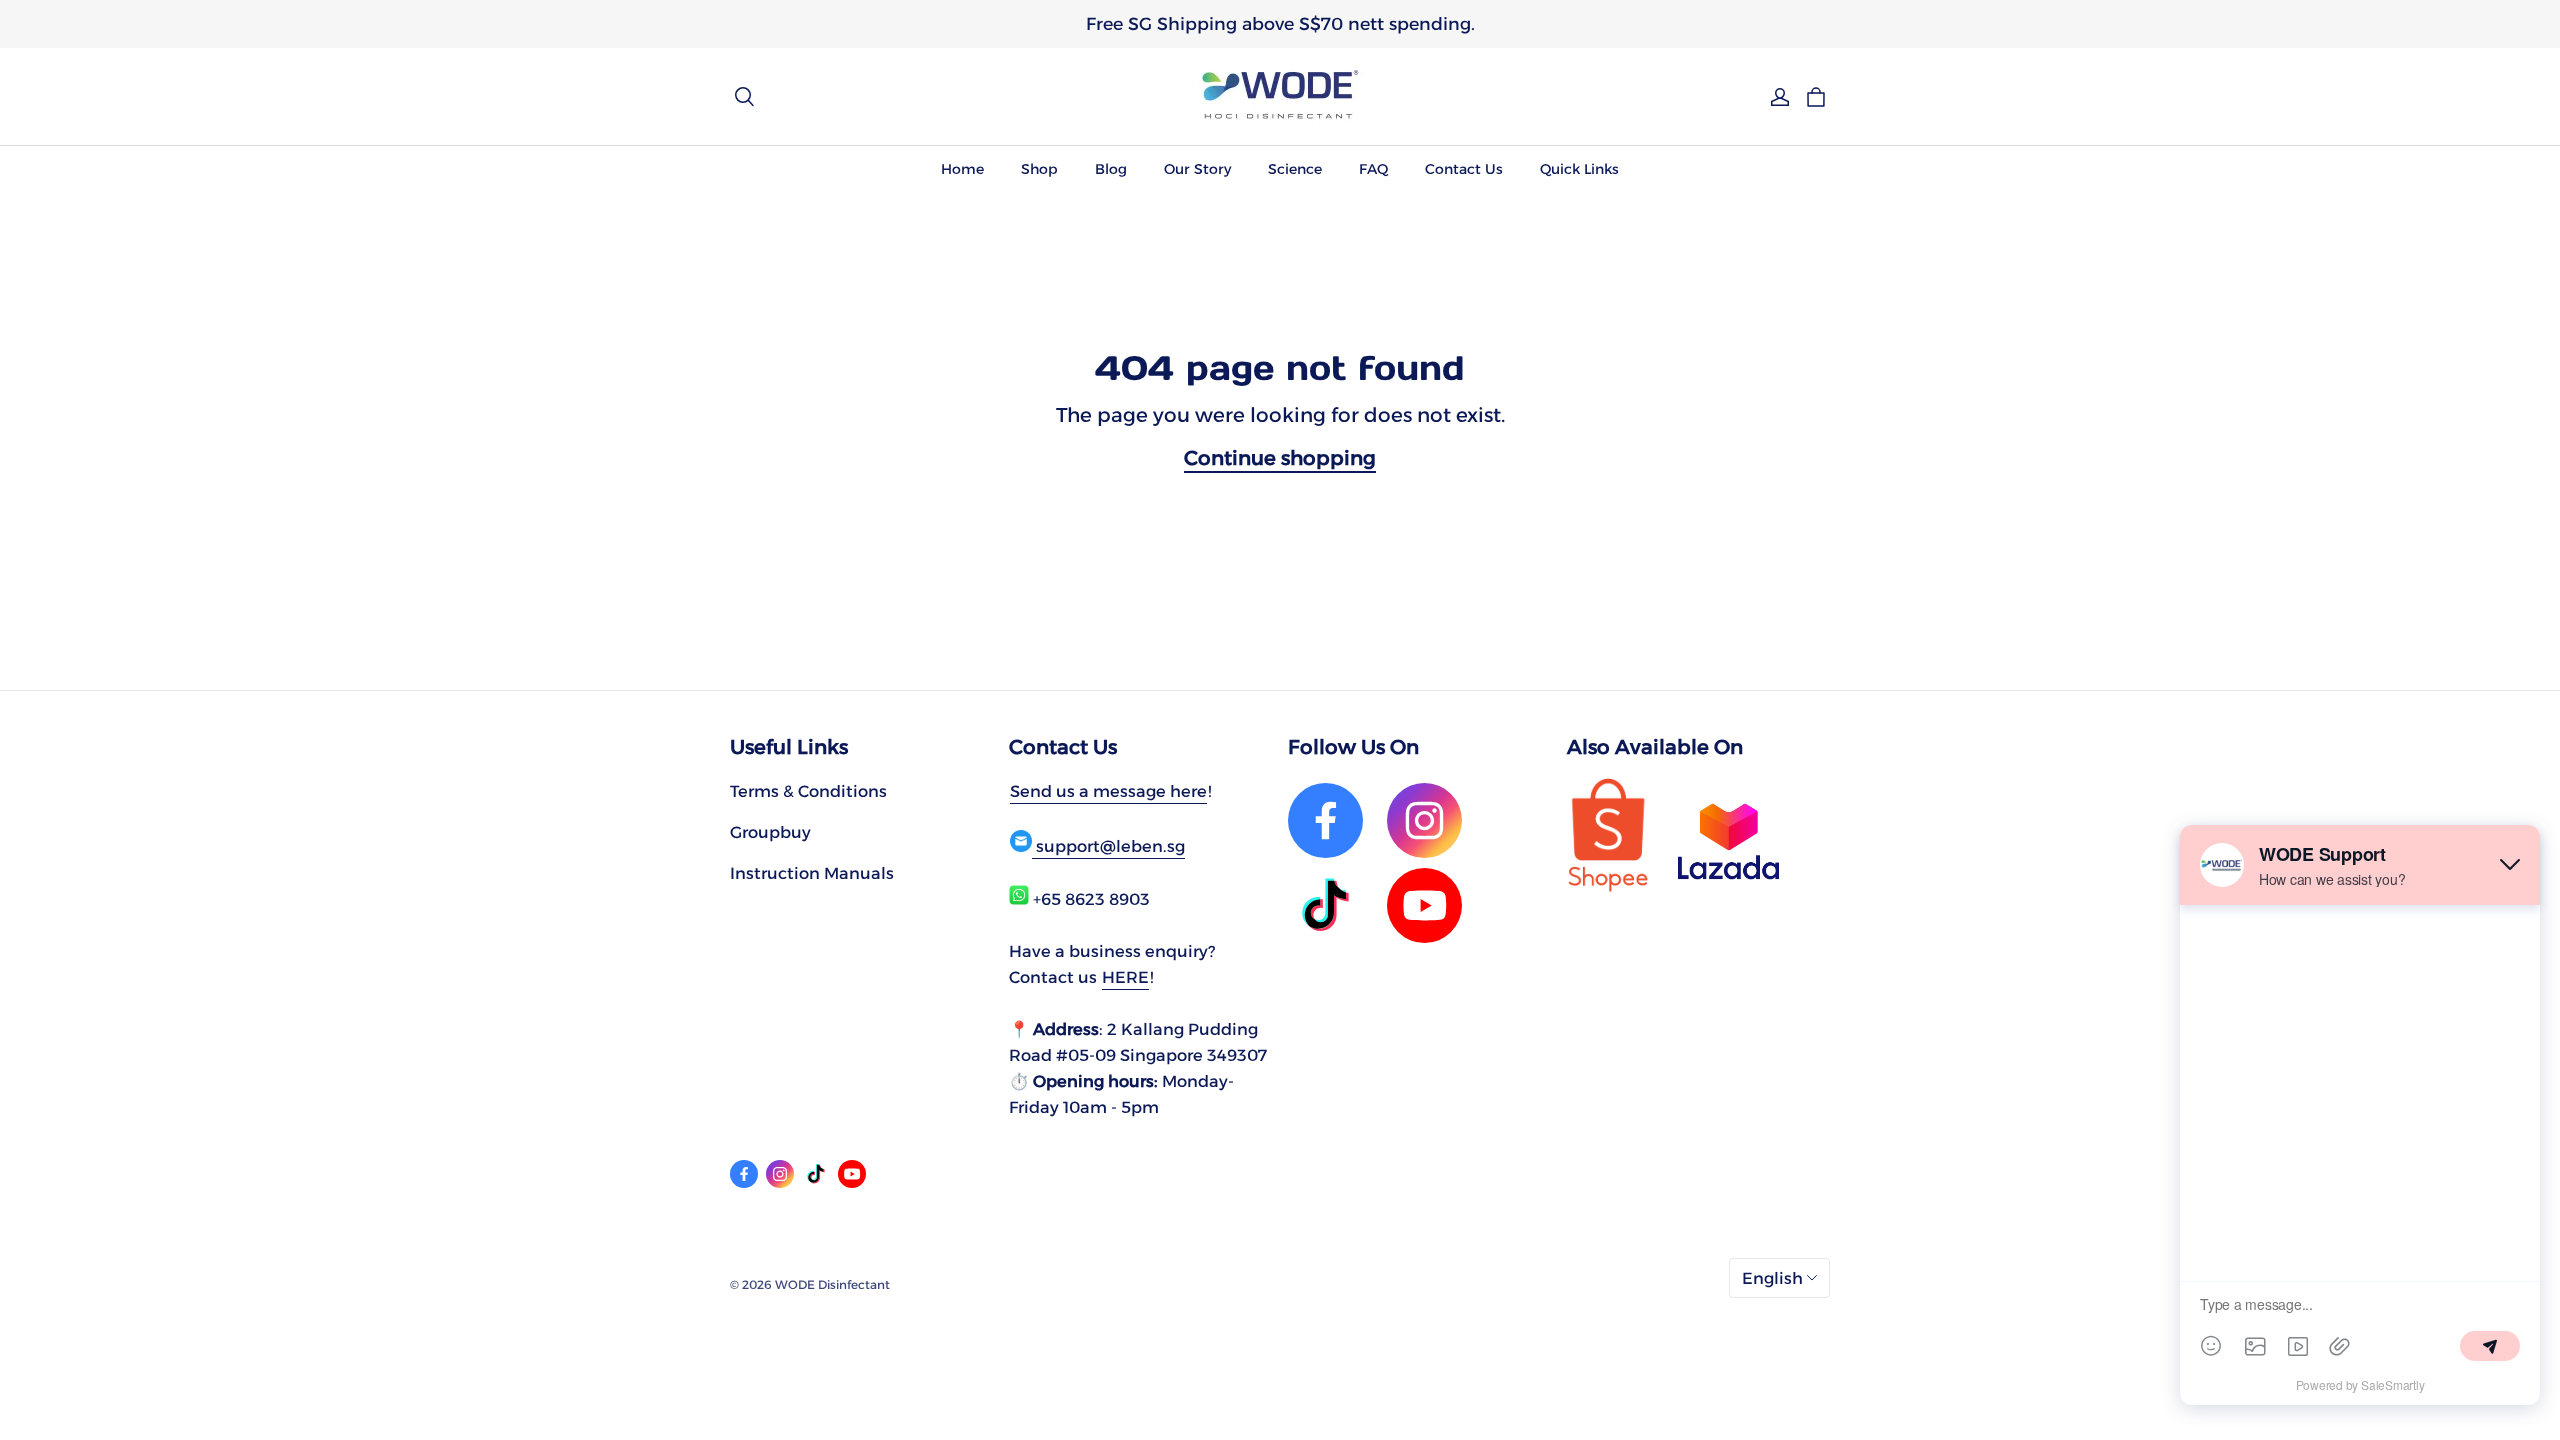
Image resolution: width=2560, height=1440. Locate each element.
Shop (1039, 169)
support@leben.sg (1108, 846)
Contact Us (1464, 169)
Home (962, 169)
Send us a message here (1108, 791)
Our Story (1197, 169)
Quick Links (1579, 169)
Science (1295, 169)
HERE (1125, 977)
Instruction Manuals (812, 873)
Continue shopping (1280, 458)
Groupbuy (770, 832)
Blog (1111, 169)
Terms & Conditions (808, 791)
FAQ (1373, 169)
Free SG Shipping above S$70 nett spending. (1280, 23)
